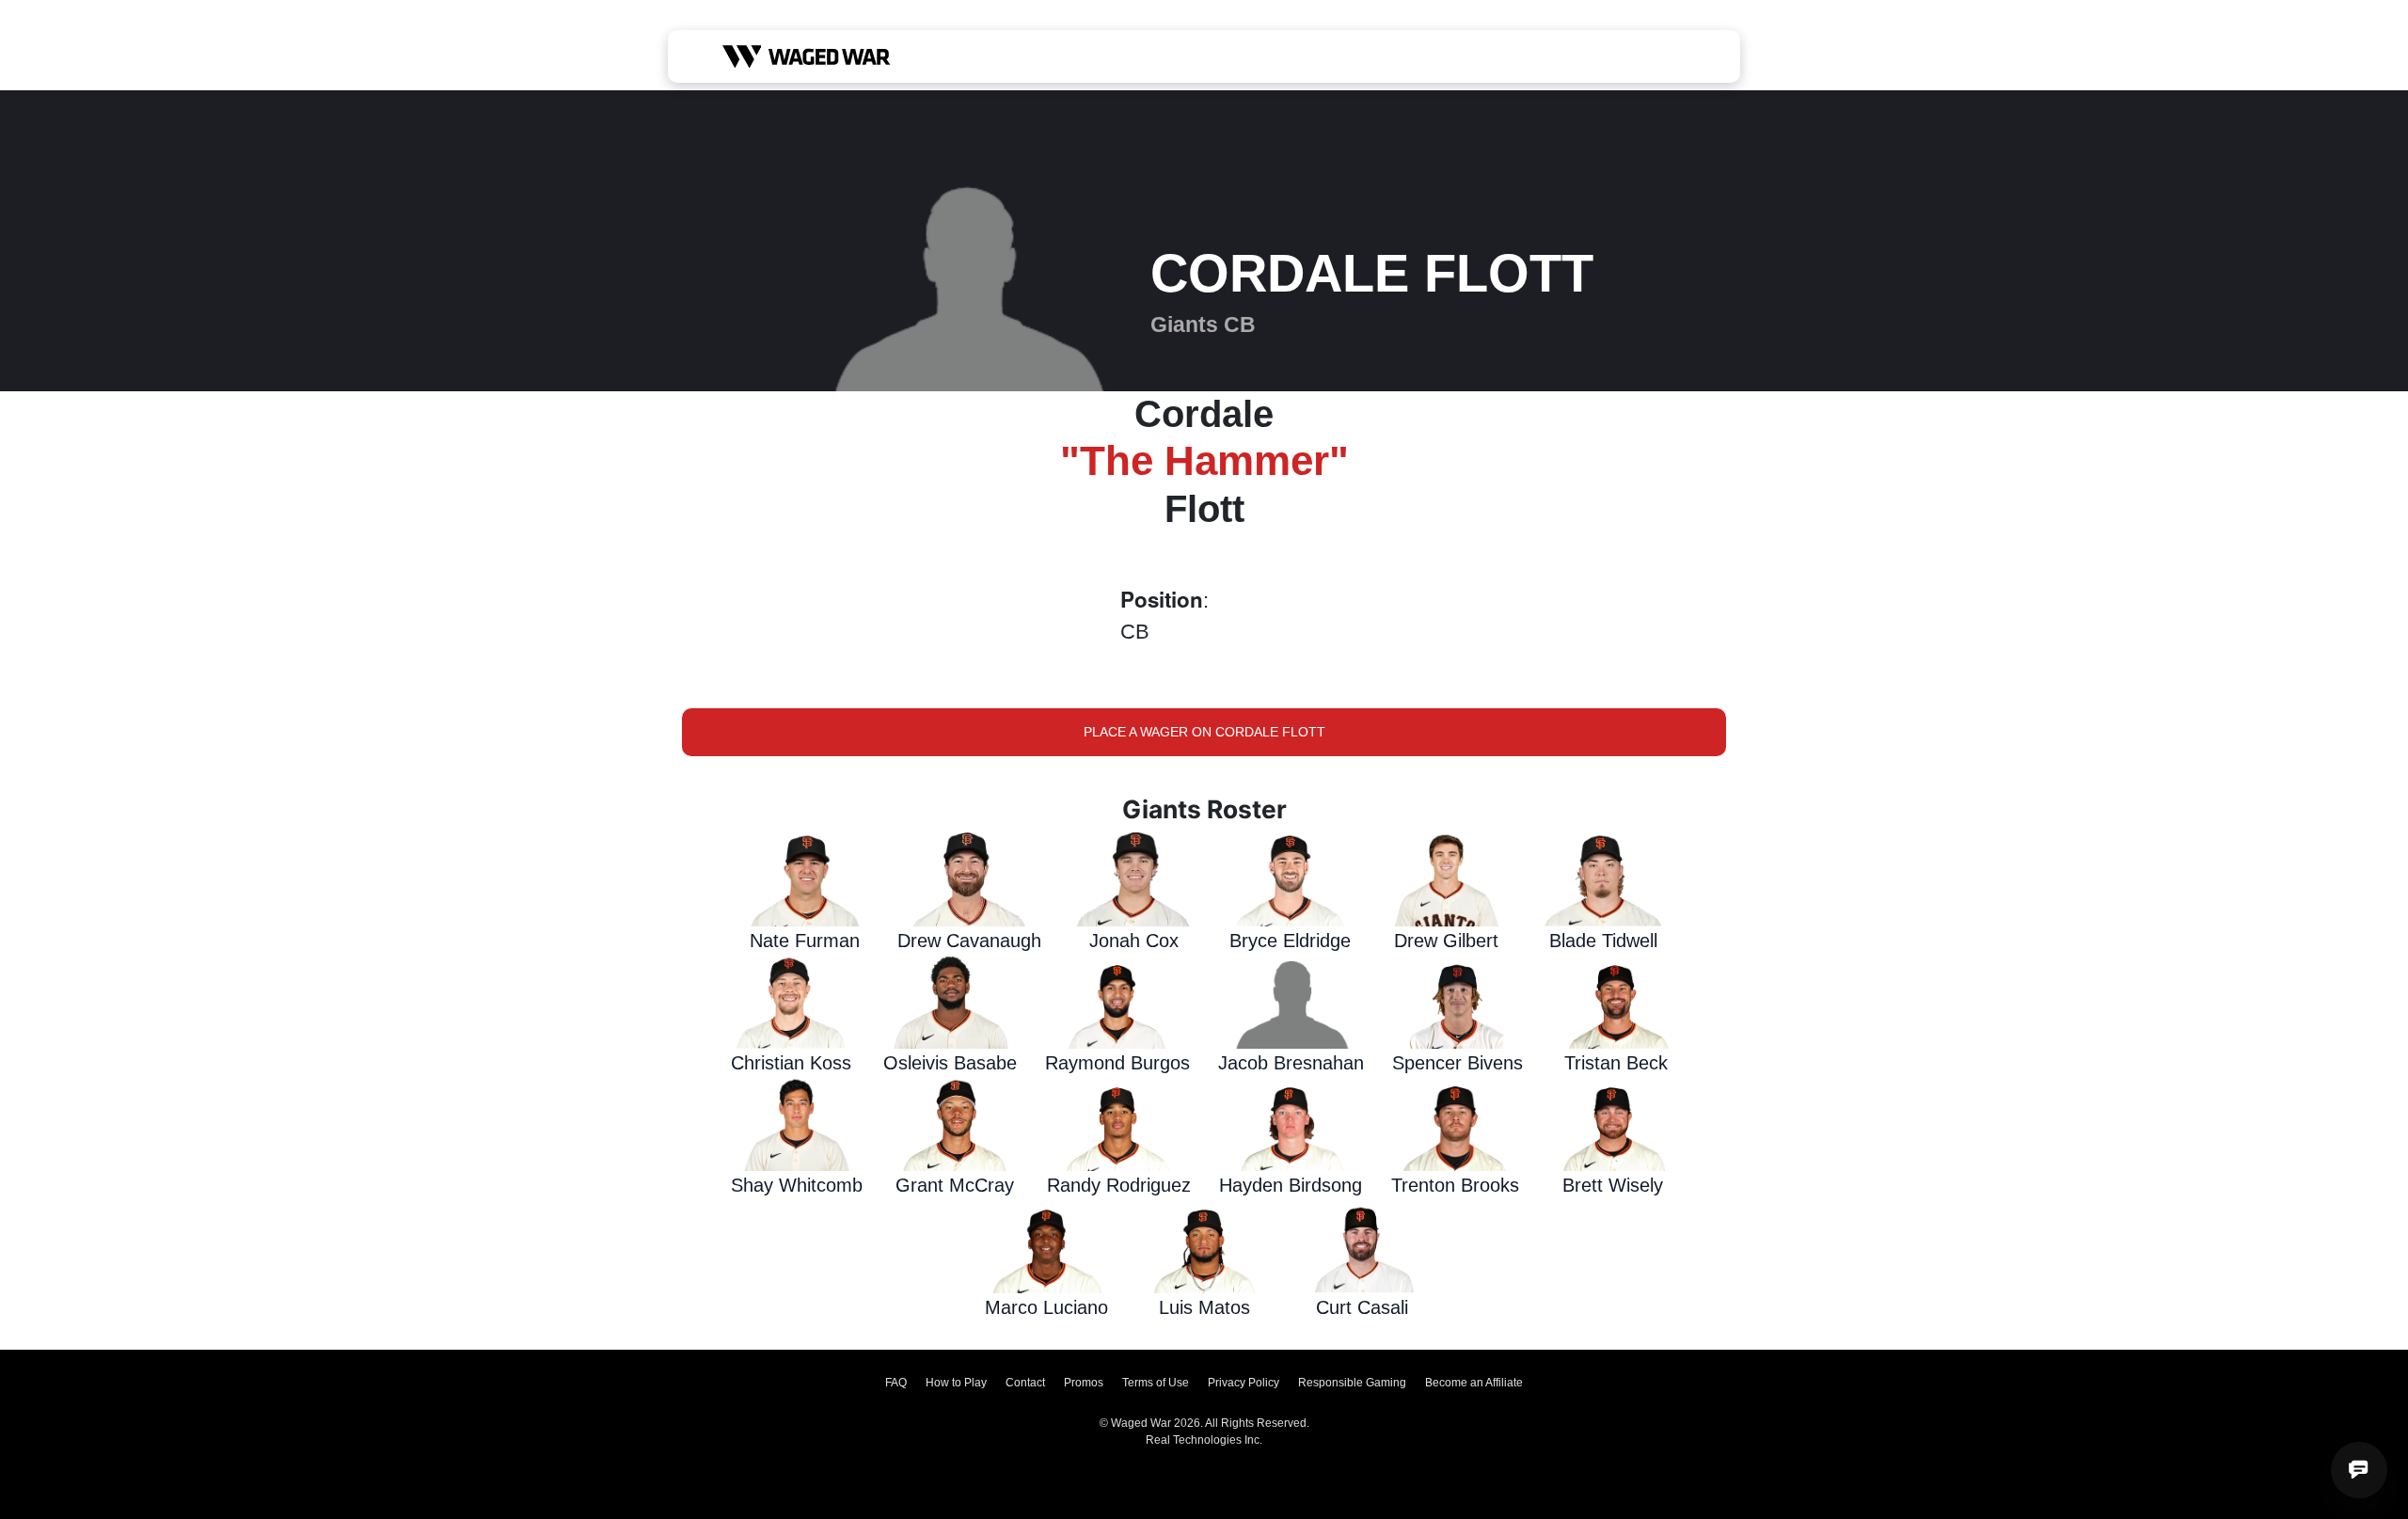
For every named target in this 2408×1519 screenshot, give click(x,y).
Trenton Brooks (1455, 1185)
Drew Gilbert (1446, 941)
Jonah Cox (1134, 941)
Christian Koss (791, 1063)
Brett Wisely (1613, 1185)
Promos (1084, 1383)
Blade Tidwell (1603, 941)
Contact (1025, 1383)
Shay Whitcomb (797, 1185)
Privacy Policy (1244, 1383)
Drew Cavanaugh (969, 941)
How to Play (956, 1383)
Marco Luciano (1046, 1307)
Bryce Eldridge (1290, 941)
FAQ (896, 1383)
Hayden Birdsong (1291, 1185)
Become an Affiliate (1474, 1383)
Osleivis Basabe (950, 1063)
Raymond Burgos (1117, 1063)
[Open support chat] (2359, 1470)
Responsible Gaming (1352, 1383)
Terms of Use (1156, 1383)
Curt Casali (1362, 1307)
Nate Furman (805, 941)
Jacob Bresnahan (1291, 1063)
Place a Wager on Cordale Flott (1204, 732)
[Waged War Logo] (807, 56)
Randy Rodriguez (1119, 1185)
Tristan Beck (1616, 1063)
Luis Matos (1204, 1307)
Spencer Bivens (1457, 1063)
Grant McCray (955, 1185)
